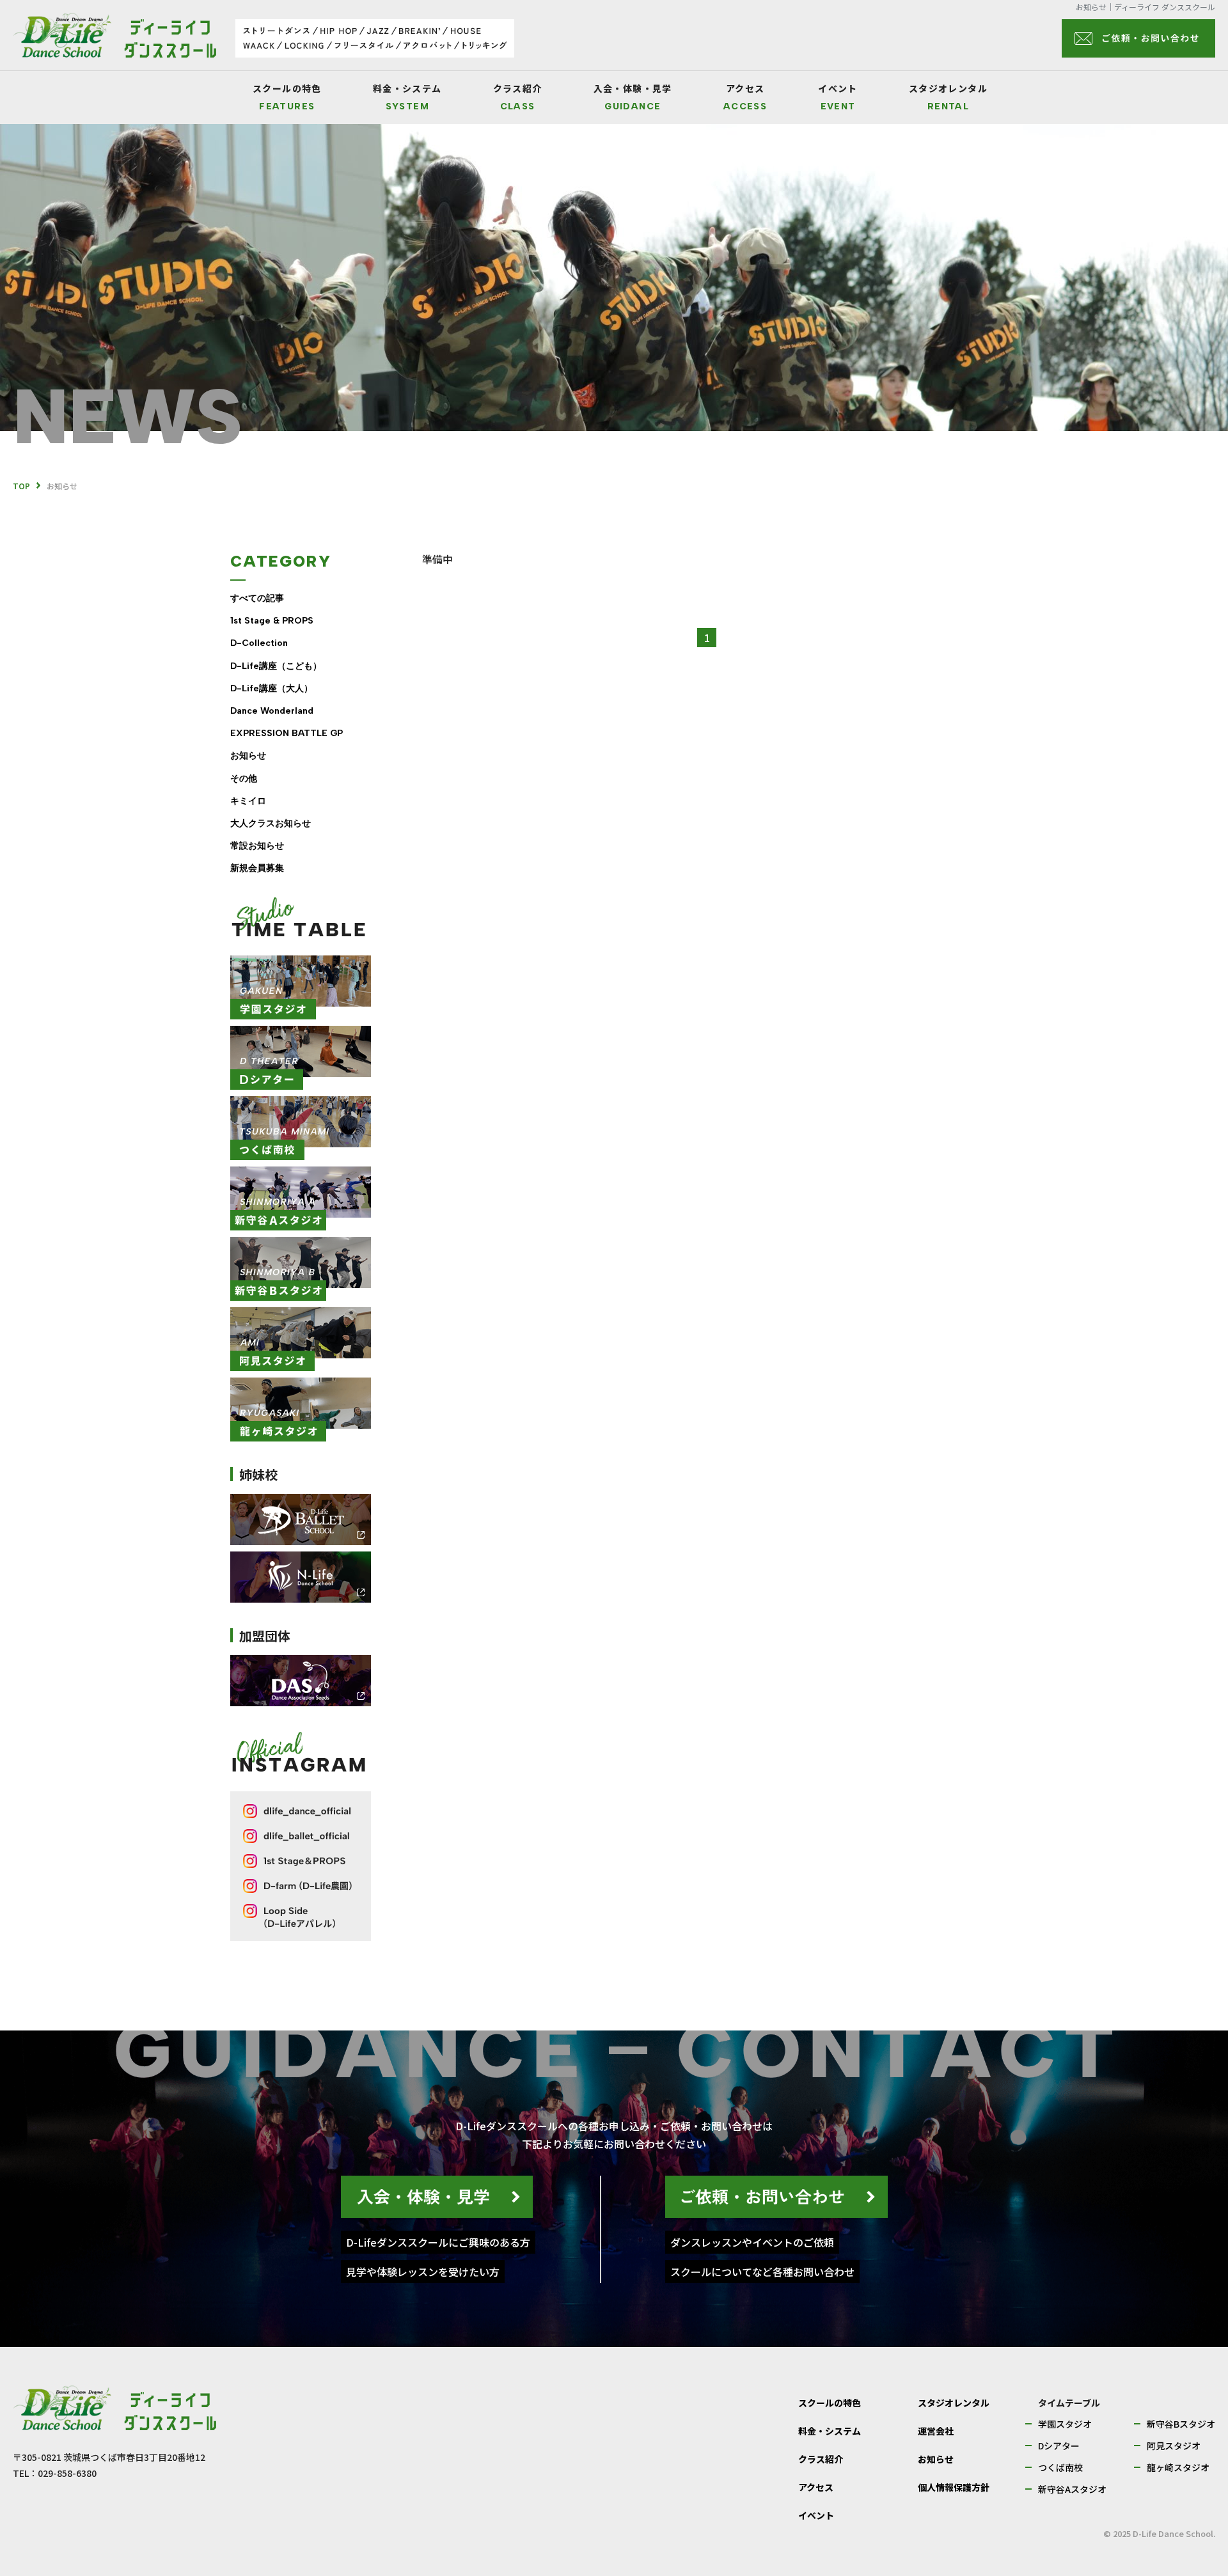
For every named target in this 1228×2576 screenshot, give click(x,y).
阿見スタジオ (1174, 2446)
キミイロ (248, 801)
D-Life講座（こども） (276, 666)
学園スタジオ (1065, 2424)
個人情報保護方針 (954, 2487)
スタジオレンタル (948, 98)
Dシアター (1059, 2446)
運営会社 (936, 2431)
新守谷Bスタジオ (1181, 2424)
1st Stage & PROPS (272, 621)
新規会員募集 (257, 868)
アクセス (745, 98)
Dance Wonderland (272, 711)
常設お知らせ (257, 846)
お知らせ (248, 756)
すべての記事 (257, 598)
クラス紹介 (518, 98)
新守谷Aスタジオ (1072, 2489)
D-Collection (259, 643)
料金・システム (407, 98)
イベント (838, 98)
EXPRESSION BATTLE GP (287, 733)
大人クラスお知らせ (271, 823)
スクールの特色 (287, 98)
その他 (244, 779)
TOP (21, 486)
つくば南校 (1060, 2467)
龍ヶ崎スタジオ (1178, 2467)
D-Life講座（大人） (272, 688)
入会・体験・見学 (633, 98)
